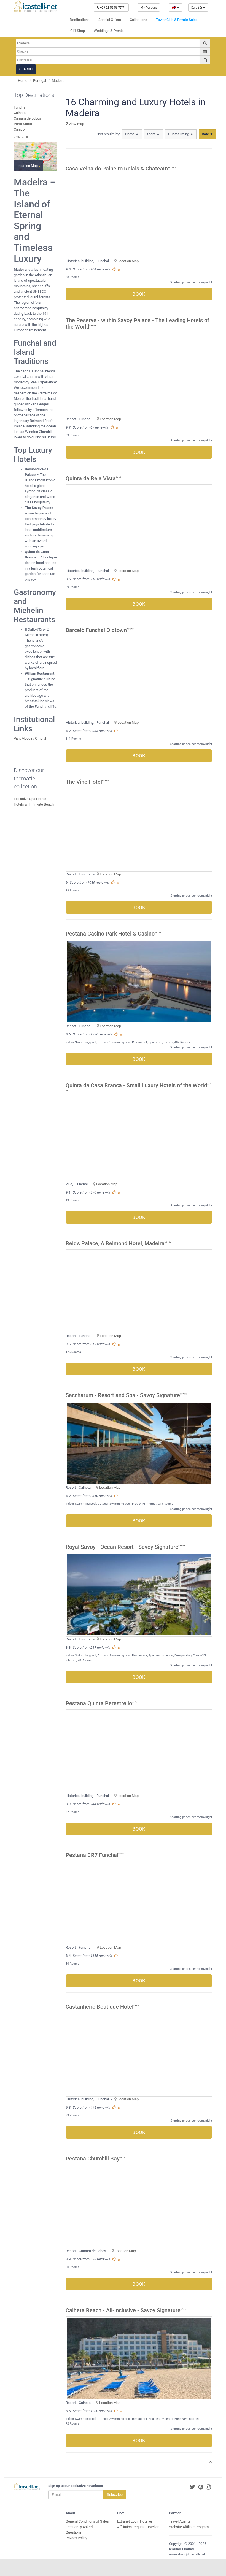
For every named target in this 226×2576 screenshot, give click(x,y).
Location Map (128, 261)
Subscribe (115, 2495)
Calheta (20, 113)
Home (23, 81)
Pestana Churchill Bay (93, 2159)
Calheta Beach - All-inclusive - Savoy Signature (123, 2310)
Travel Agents (180, 2521)
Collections (138, 20)
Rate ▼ (208, 134)
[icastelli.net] (36, 6)
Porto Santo (23, 124)
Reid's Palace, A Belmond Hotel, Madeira (115, 1244)
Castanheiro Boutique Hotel (99, 2007)
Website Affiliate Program (189, 2527)
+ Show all (21, 137)
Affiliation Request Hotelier (138, 2527)
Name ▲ (132, 134)
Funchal (20, 107)
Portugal (40, 81)
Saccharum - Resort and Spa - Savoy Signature (123, 1395)
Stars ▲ (154, 134)
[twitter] (193, 2487)
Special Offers (110, 20)
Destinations (80, 20)
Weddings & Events (109, 31)
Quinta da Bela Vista (91, 478)
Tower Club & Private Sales (177, 20)
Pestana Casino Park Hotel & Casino (110, 934)
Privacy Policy (76, 2538)
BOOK (139, 294)
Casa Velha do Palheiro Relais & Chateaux (117, 169)
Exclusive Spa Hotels (30, 799)
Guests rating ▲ (181, 134)
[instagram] (208, 2487)
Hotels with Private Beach (34, 804)
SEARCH (26, 69)
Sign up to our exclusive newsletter (76, 2486)
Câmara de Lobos (27, 118)
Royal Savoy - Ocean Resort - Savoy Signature (122, 1547)
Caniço (19, 129)
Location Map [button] (28, 166)
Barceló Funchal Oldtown (96, 630)
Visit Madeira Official (30, 738)
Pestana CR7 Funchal (92, 1855)
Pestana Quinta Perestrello (99, 1703)
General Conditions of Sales (87, 2521)
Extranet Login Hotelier (135, 2521)
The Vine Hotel (84, 782)
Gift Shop (78, 31)
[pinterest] (201, 2487)
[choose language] (175, 7)
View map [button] (76, 124)
